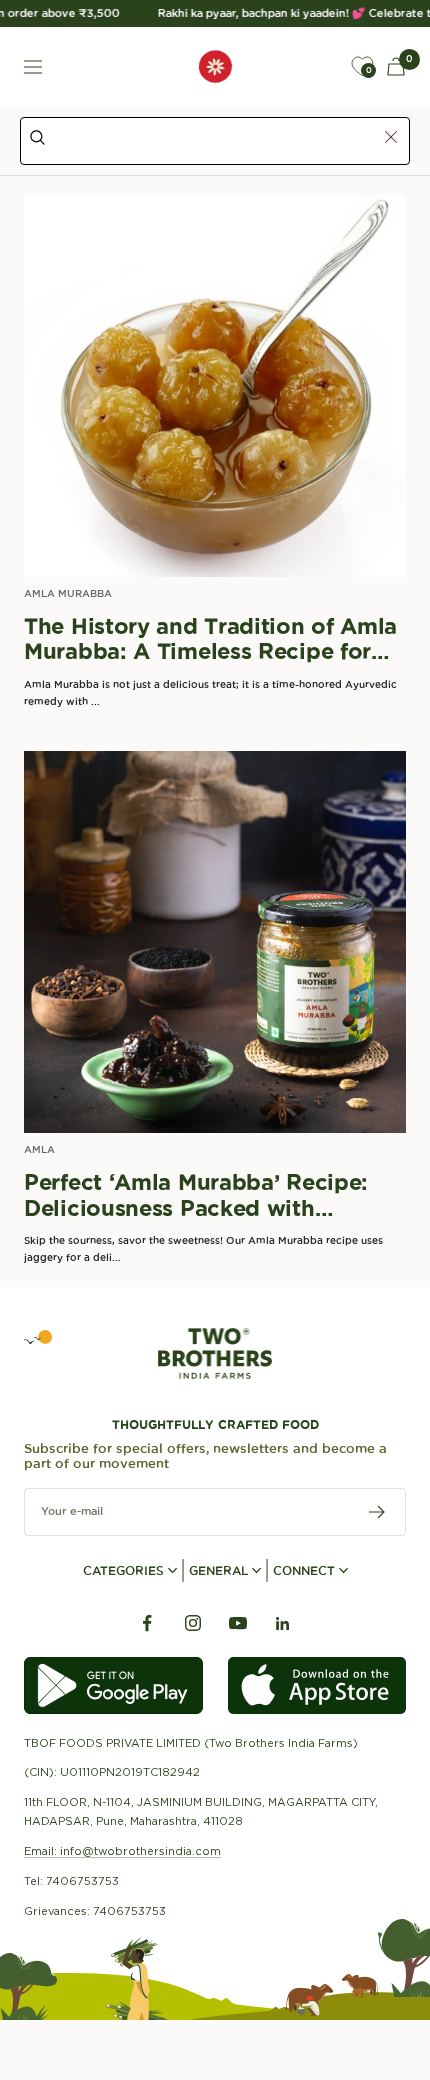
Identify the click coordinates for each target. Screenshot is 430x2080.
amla (39, 1149)
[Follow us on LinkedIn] (282, 1623)
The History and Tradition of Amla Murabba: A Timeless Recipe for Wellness (210, 639)
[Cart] (396, 66)
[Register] (377, 1512)
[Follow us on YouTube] (237, 1623)
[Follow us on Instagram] (192, 1623)
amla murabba (68, 593)
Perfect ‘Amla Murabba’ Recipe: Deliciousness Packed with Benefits (196, 1195)
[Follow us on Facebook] (147, 1623)
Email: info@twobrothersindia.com (122, 1851)
